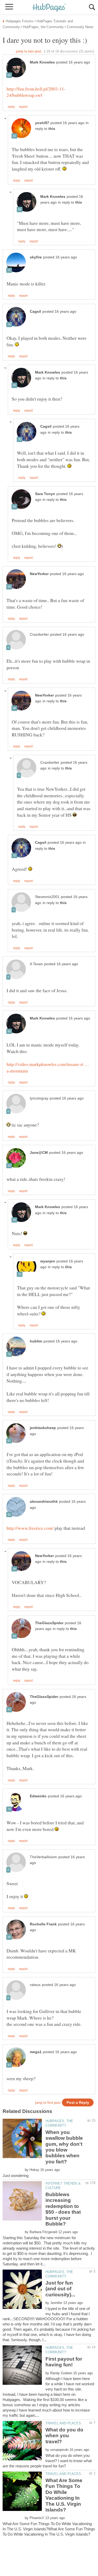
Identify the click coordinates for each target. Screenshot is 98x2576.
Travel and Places (63, 2423)
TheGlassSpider (49, 1623)
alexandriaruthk (44, 1502)
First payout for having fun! (64, 2362)
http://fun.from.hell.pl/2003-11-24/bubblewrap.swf (36, 92)
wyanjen (48, 1261)
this (52, 129)
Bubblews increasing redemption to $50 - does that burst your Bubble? (63, 2209)
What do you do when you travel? (64, 2436)
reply (11, 107)
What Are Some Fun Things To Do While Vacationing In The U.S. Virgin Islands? (64, 2495)
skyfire (36, 257)
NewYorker (39, 574)
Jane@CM (39, 1153)
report (23, 107)
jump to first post (48, 2103)
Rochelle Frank (43, 1924)
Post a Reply (78, 2103)
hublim (36, 1341)
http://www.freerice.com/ (30, 1528)
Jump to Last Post (29, 51)
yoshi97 (42, 123)
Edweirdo (38, 1796)
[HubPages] (49, 8)
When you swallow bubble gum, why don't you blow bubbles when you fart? (64, 2147)
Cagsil (35, 312)
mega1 (36, 2052)
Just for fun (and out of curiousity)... (60, 2289)
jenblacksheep (43, 1428)
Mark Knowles (42, 62)
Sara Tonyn (45, 494)
